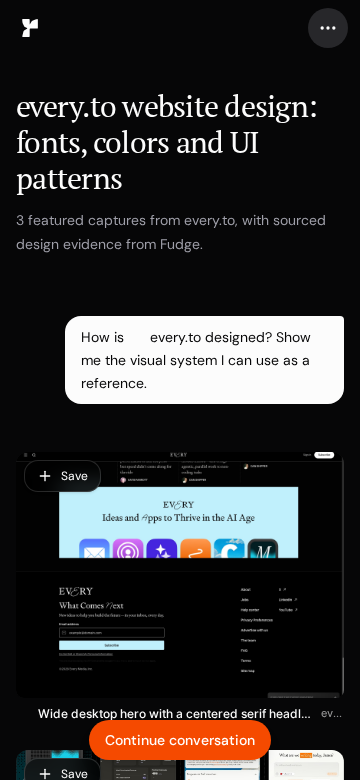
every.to (332, 713)
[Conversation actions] (328, 28)
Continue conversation (180, 740)
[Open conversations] (30, 28)
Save (74, 476)
